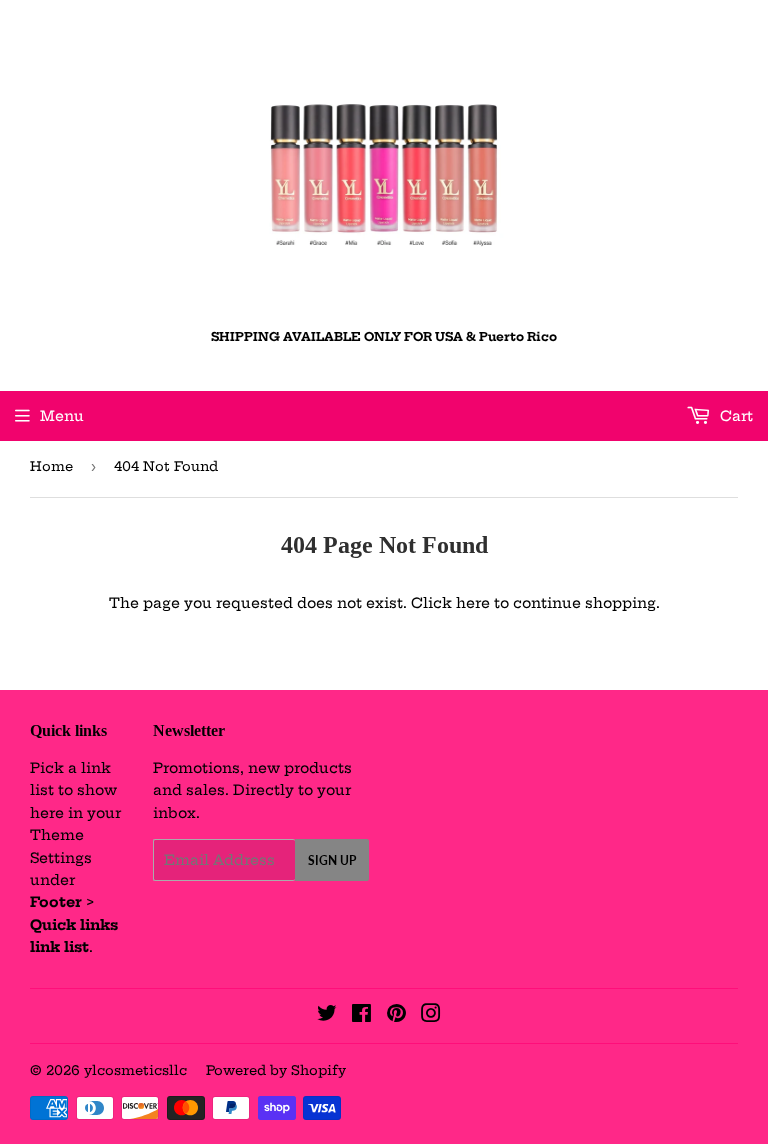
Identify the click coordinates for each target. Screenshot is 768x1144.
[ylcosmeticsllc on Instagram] (431, 1016)
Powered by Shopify (276, 1070)
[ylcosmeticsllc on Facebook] (361, 1016)
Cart (734, 416)
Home (51, 466)
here (473, 603)
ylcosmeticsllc (135, 1070)
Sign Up (332, 860)
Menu (62, 416)
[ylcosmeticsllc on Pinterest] (396, 1016)
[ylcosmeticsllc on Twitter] (327, 1016)
